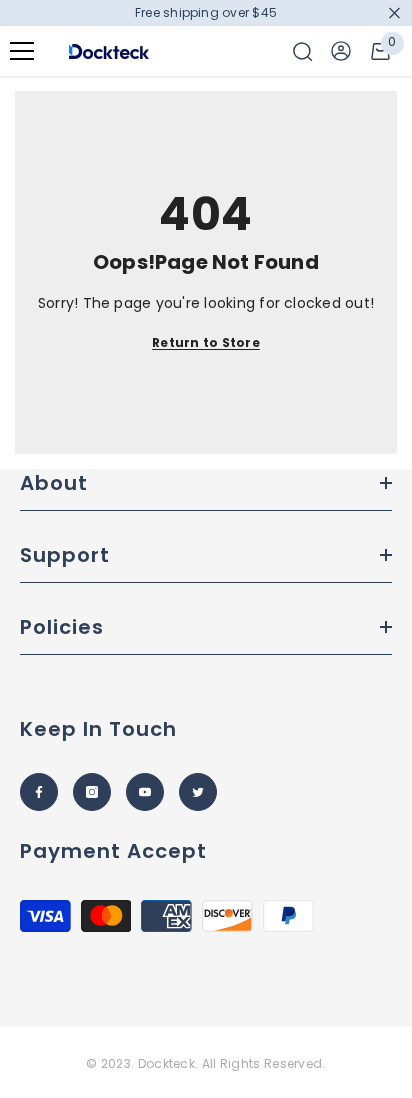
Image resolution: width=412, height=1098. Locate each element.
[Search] (303, 52)
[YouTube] (145, 792)
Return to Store (206, 342)
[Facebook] (39, 792)
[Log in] (341, 51)
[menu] (22, 51)
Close (394, 13)
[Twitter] (198, 792)
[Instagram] (92, 792)
